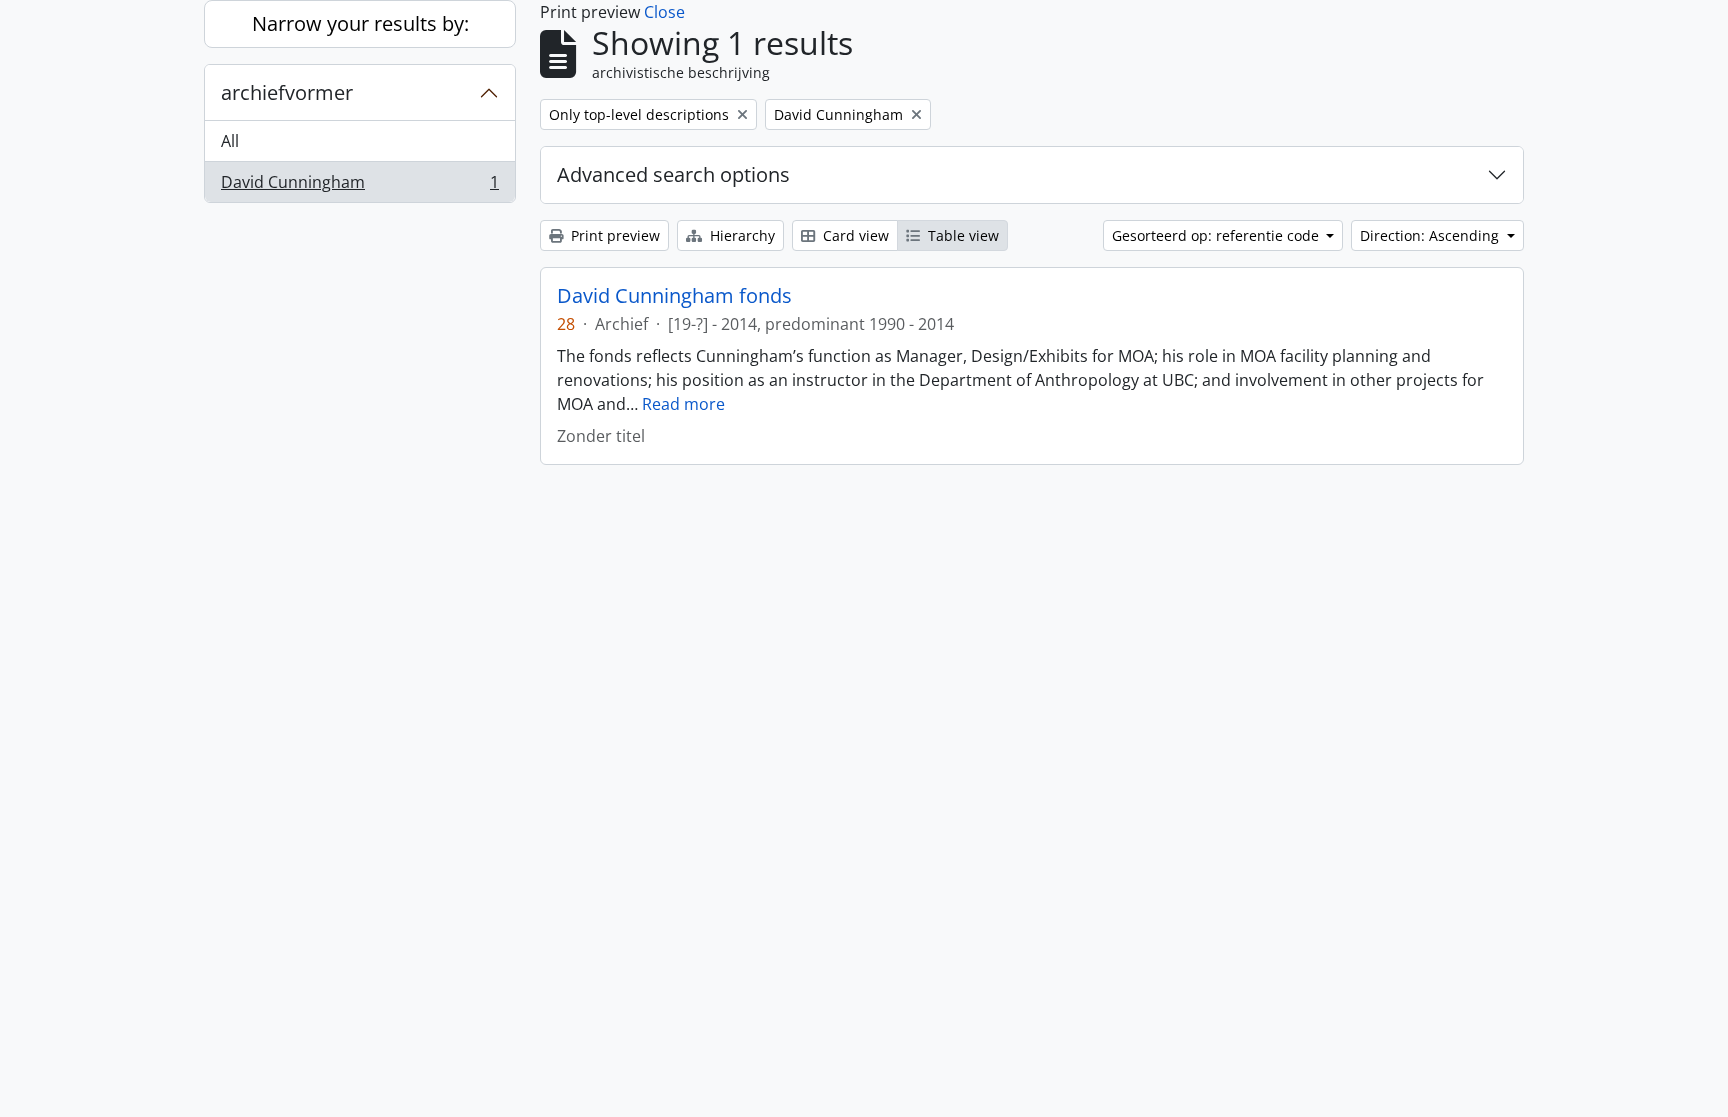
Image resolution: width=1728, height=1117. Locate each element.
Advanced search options (673, 174)
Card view (854, 235)
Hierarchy (740, 235)
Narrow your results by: (360, 23)
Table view (961, 235)
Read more (683, 404)
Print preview (613, 235)
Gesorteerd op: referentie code (1217, 235)
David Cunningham (359, 186)
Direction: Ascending (1431, 235)
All (230, 141)
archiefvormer (287, 92)
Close (664, 12)
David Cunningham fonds (674, 296)
